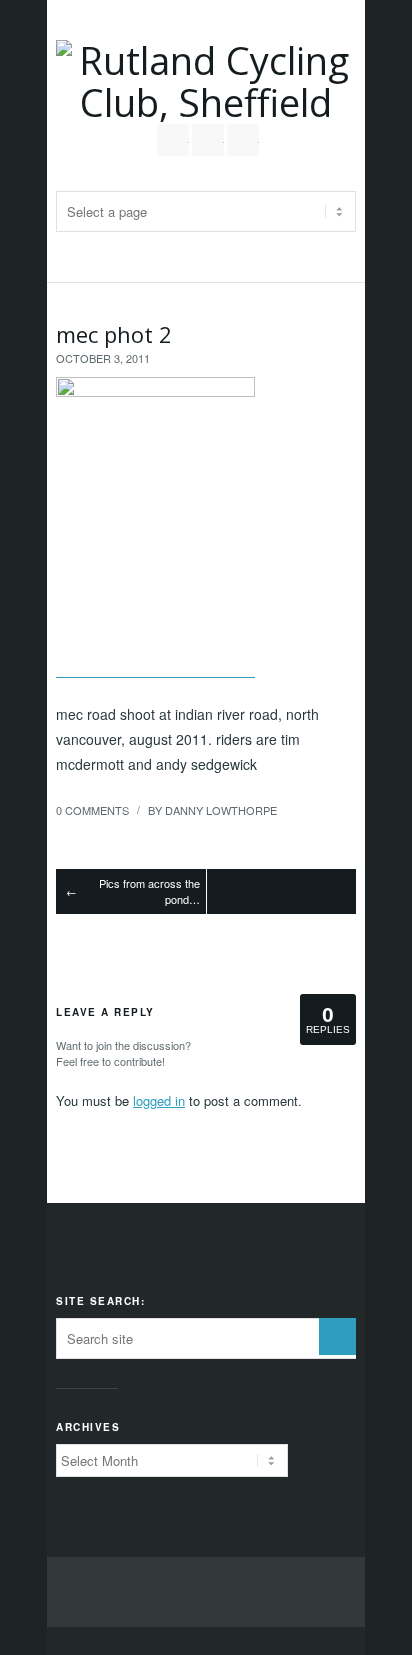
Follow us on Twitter (173, 140)
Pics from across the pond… (149, 891)
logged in (159, 1100)
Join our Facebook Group (208, 140)
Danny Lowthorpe (221, 810)
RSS (243, 140)
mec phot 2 (114, 334)
